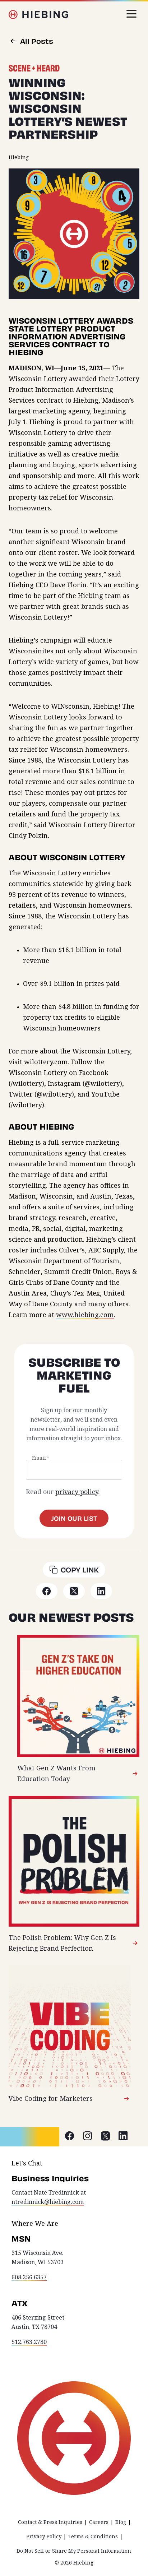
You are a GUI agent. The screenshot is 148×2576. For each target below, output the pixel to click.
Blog (121, 2522)
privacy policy (77, 1492)
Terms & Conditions (93, 2536)
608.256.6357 (29, 2277)
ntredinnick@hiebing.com (48, 2202)
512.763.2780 (29, 2342)
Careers (99, 2522)
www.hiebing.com (85, 1315)
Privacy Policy (44, 2536)
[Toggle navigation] (131, 14)
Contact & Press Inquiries (50, 2522)
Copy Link (80, 1570)
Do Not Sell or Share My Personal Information (74, 2551)
